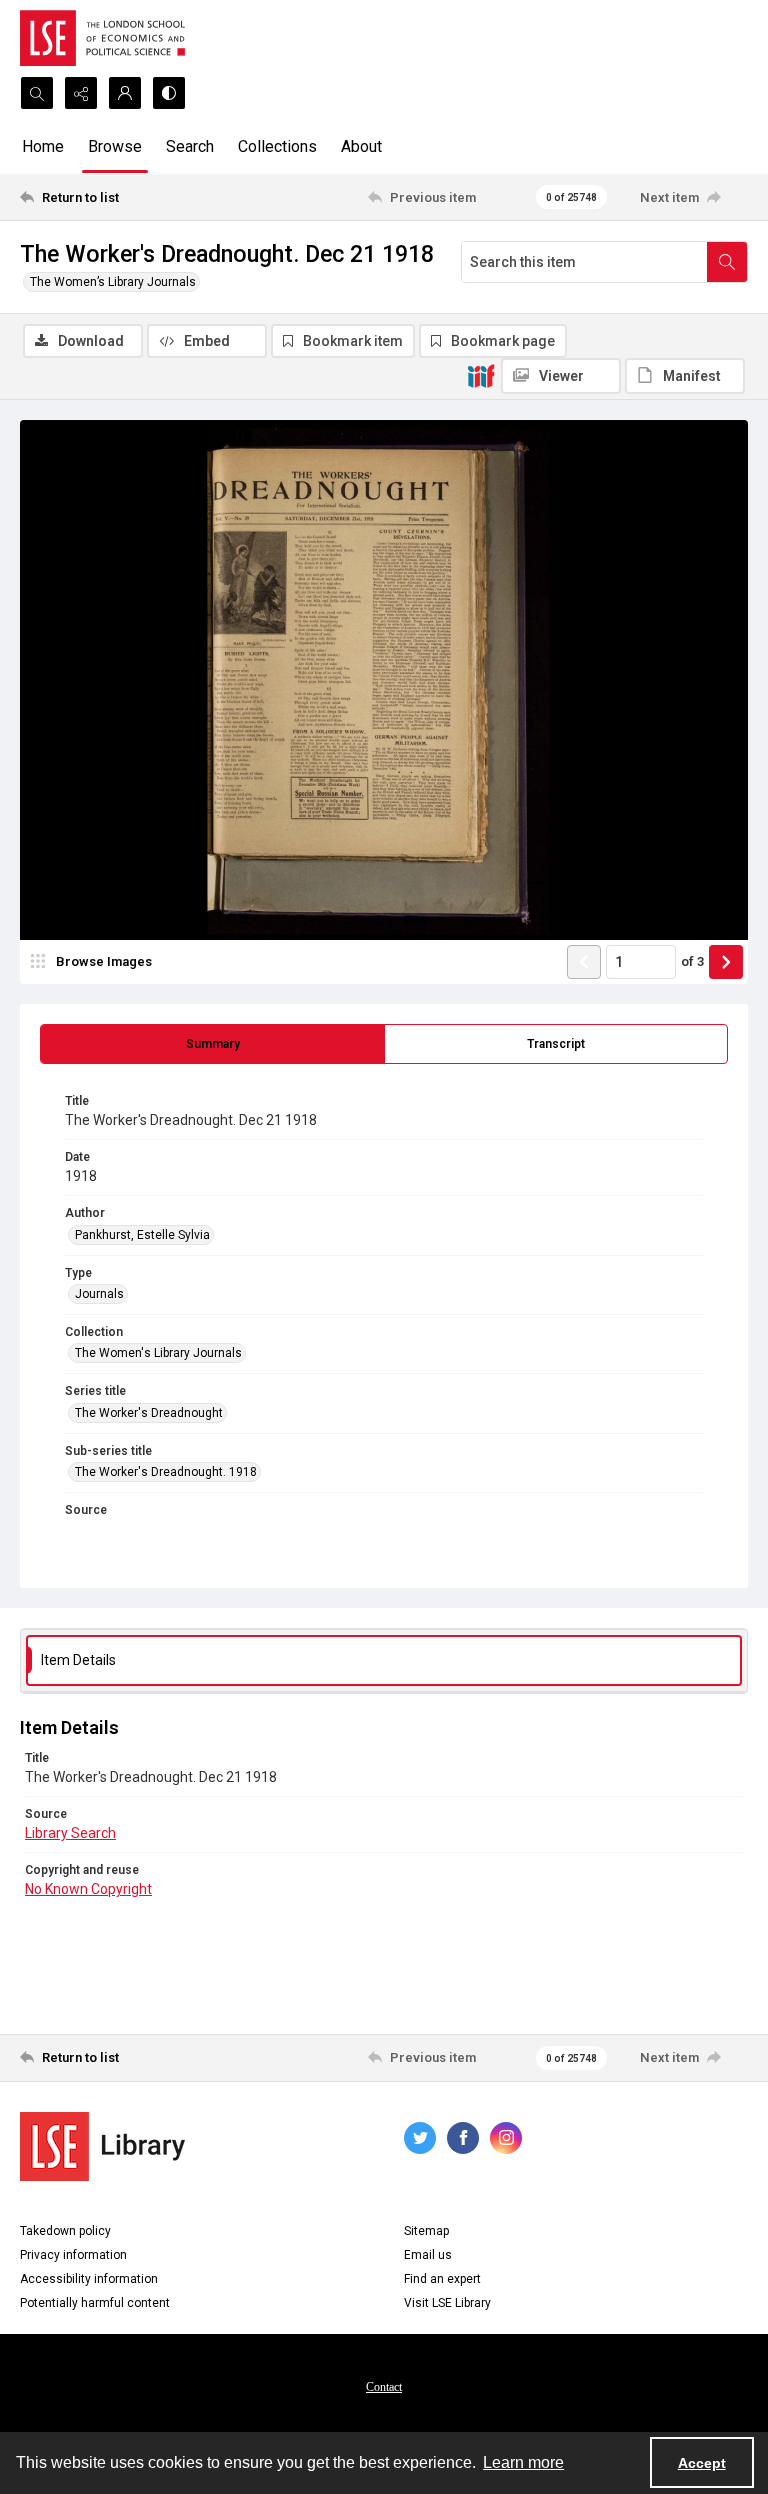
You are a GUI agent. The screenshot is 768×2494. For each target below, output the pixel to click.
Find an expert (442, 2279)
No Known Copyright (88, 1889)
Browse (115, 146)
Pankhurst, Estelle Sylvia (142, 1235)
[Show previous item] (584, 962)
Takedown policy (65, 2231)
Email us (428, 2255)
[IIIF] (481, 375)
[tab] (212, 1044)
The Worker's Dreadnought (149, 1413)
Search (190, 146)
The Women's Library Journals (158, 1353)
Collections (277, 146)
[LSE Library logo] (102, 2146)
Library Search (70, 1833)
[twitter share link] (420, 2138)
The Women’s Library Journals (113, 282)
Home (43, 146)
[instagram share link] (506, 2138)
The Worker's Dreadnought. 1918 (166, 1472)
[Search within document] (727, 262)
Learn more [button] (523, 2462)
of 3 (692, 961)
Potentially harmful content (95, 2303)
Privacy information (73, 2255)
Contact (384, 2387)
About (361, 146)
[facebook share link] (463, 2138)
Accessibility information (89, 2279)
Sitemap (426, 2231)
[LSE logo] (102, 38)
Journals (99, 1294)
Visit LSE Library (447, 2303)
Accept (702, 2463)
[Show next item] (726, 962)
